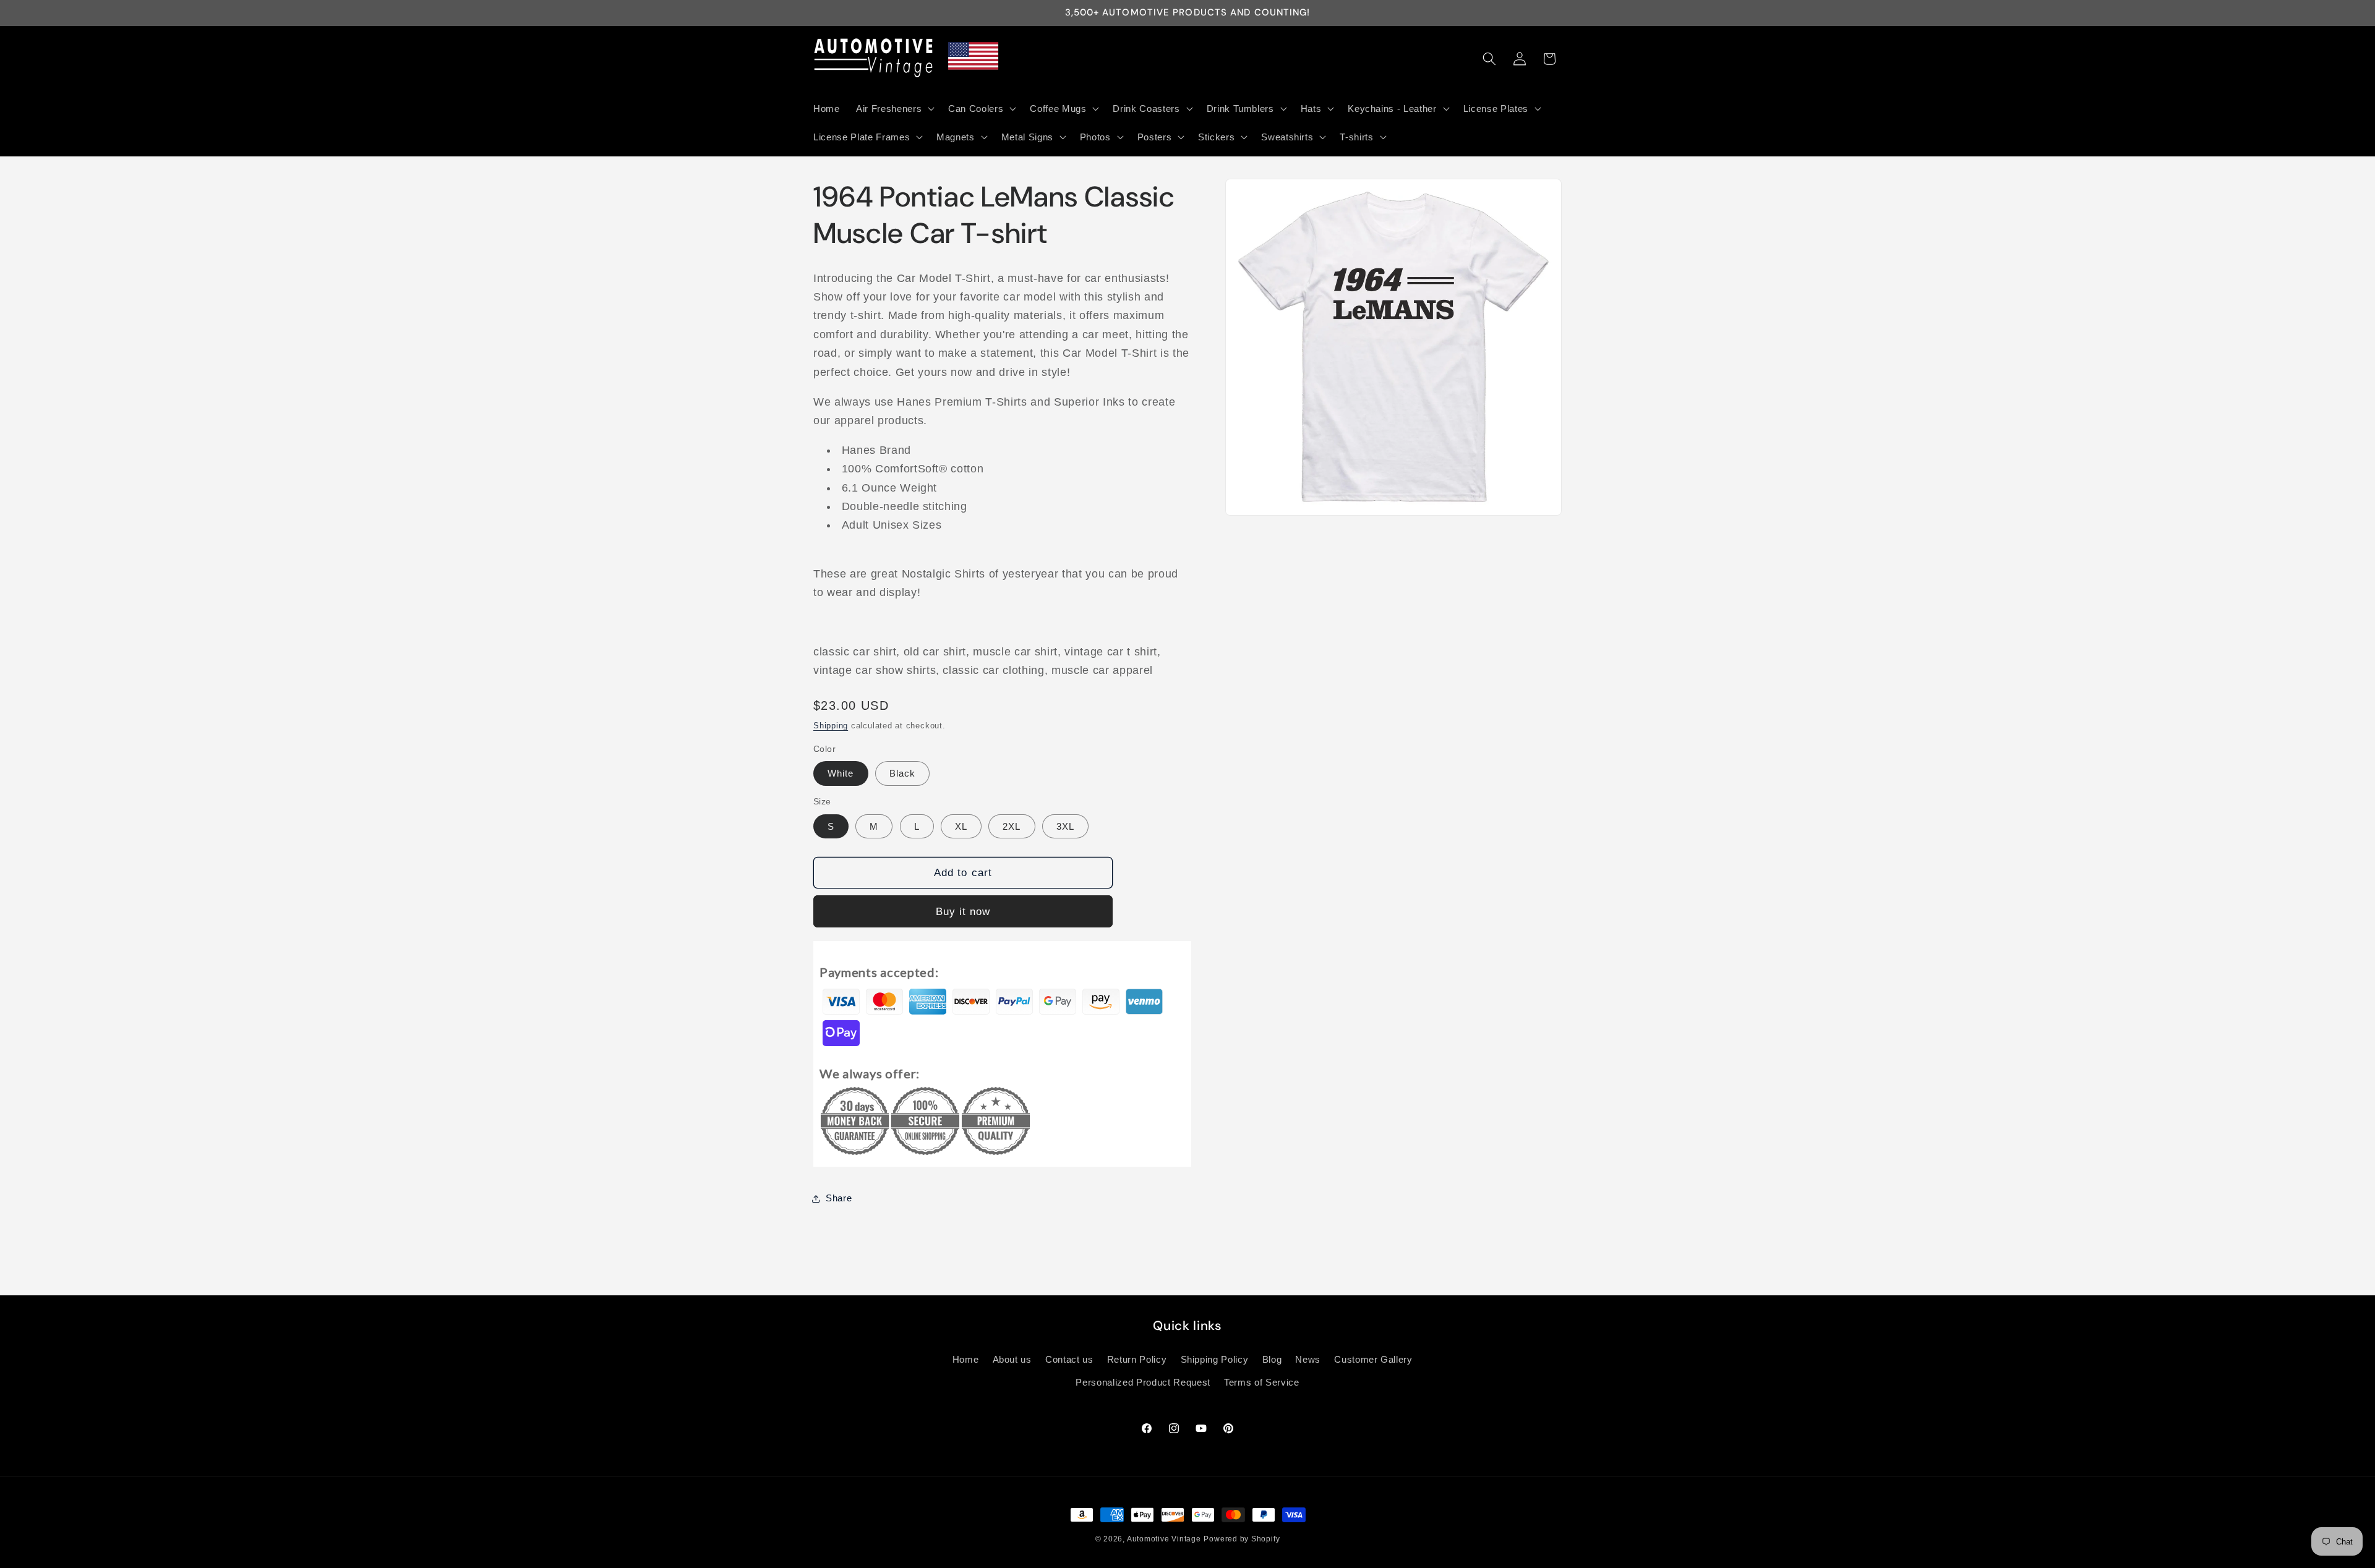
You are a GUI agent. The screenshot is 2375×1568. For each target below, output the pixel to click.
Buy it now (963, 911)
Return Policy (1137, 1359)
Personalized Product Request (1143, 1382)
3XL (1065, 826)
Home (966, 1359)
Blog (1272, 1359)
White (841, 774)
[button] (894, 108)
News (1308, 1359)
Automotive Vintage (1164, 1539)
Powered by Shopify (1242, 1539)
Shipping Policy (1215, 1359)
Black (903, 774)
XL (961, 826)
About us (1012, 1359)
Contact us (1069, 1359)
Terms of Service (1262, 1382)
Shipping (831, 726)
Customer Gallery (1373, 1359)
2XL (1012, 826)
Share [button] (839, 1198)
